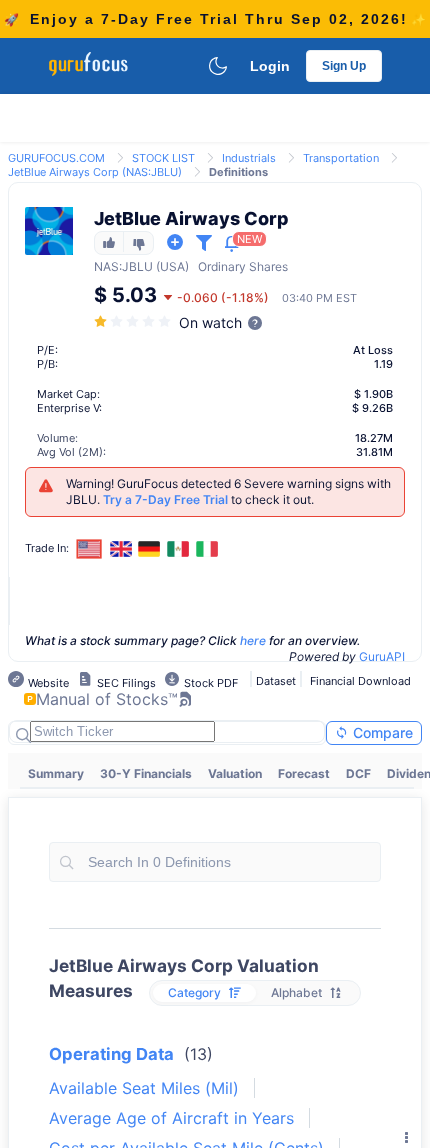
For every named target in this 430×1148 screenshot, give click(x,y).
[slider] (134, 321)
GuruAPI (382, 656)
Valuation (235, 773)
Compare (381, 732)
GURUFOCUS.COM (56, 158)
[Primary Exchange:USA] (89, 548)
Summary (56, 773)
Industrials (249, 158)
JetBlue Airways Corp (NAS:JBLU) (95, 172)
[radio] (204, 993)
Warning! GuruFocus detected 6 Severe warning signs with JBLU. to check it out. (228, 491)
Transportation (341, 158)
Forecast (304, 773)
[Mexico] (178, 549)
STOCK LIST (163, 158)
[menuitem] (56, 774)
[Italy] (207, 549)
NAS (106, 266)
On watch (210, 322)
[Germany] (150, 549)
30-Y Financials (146, 773)
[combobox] (215, 862)
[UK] (121, 549)
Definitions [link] (238, 172)
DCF (358, 773)
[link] (56, 156)
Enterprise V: (69, 408)
